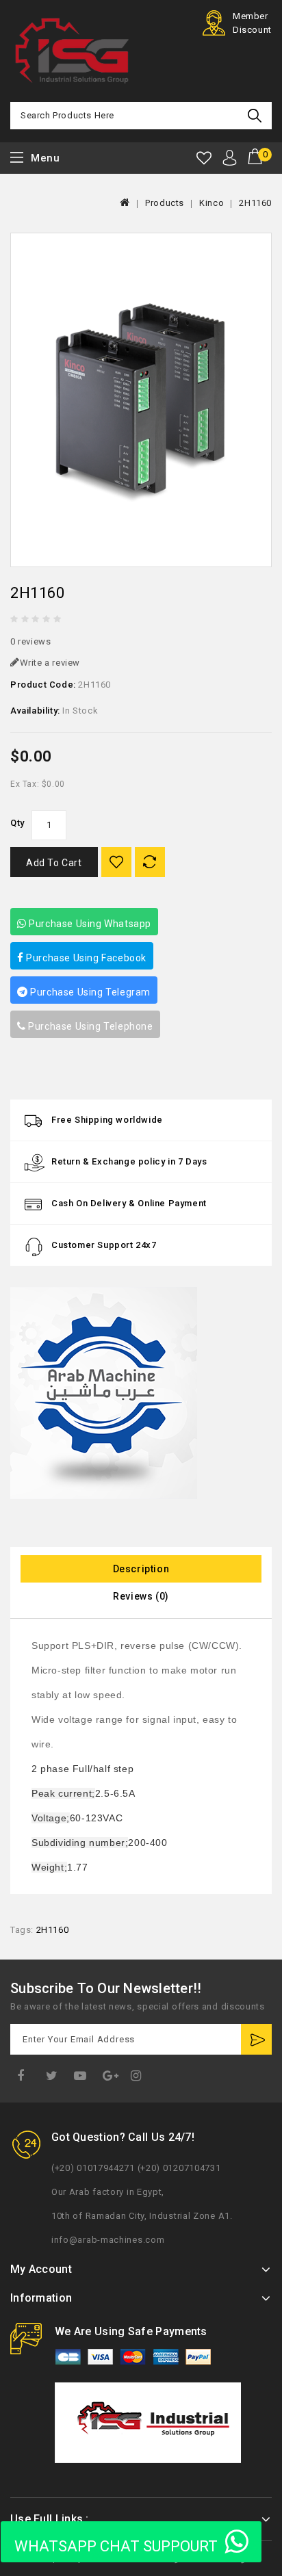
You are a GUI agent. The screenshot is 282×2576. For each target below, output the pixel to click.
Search (256, 116)
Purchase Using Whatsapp (89, 924)
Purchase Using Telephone (90, 1026)
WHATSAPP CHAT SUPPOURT (116, 2546)
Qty (17, 823)
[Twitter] (53, 2076)
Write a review (50, 663)
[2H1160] (141, 400)
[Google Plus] (112, 2076)
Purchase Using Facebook (85, 958)
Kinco (211, 203)
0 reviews (30, 641)
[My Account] (230, 158)
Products (165, 203)
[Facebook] (23, 2076)
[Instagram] (138, 2076)
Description (141, 1569)
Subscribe (256, 2039)
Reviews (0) (141, 1596)
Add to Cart (54, 863)
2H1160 (255, 203)
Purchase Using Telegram (89, 992)
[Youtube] (82, 2076)
